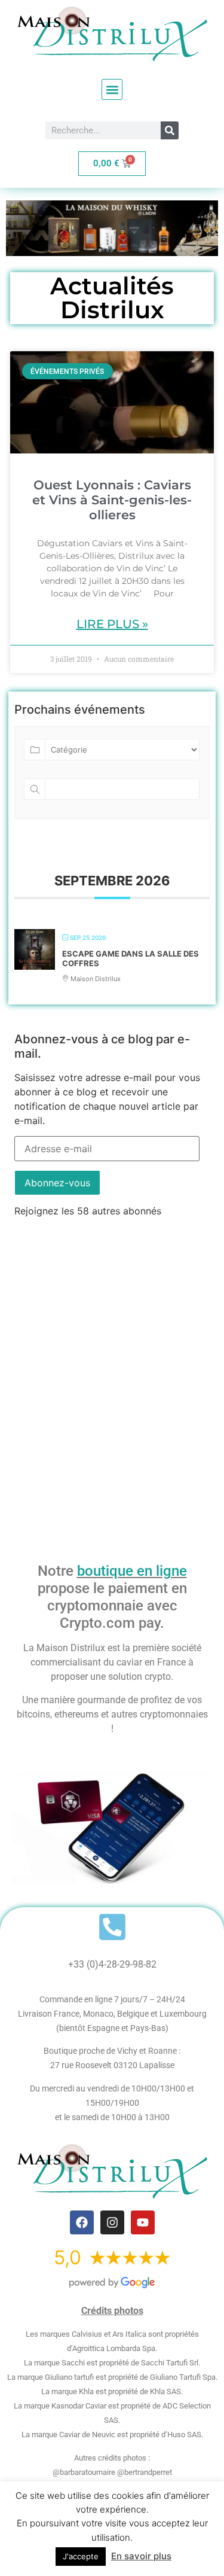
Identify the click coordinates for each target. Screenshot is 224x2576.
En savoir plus (141, 2556)
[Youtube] (143, 2222)
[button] (112, 89)
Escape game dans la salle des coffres (131, 958)
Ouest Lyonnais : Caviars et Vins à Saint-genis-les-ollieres (112, 500)
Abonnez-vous (57, 1183)
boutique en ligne (132, 1571)
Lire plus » (112, 624)
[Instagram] (112, 2222)
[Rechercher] (170, 130)
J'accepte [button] (81, 2556)
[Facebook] (82, 2222)
